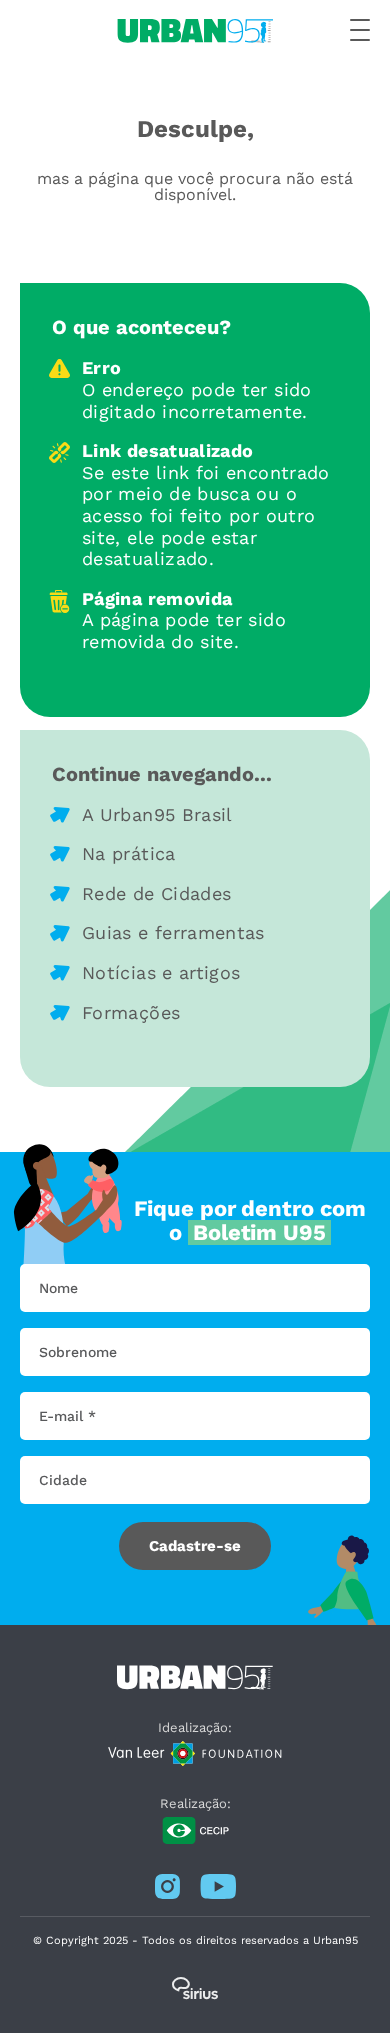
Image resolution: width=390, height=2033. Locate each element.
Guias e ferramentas (173, 932)
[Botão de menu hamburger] (360, 31)
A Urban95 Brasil (157, 814)
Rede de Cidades (156, 893)
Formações (131, 1012)
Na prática (129, 853)
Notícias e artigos (161, 972)
